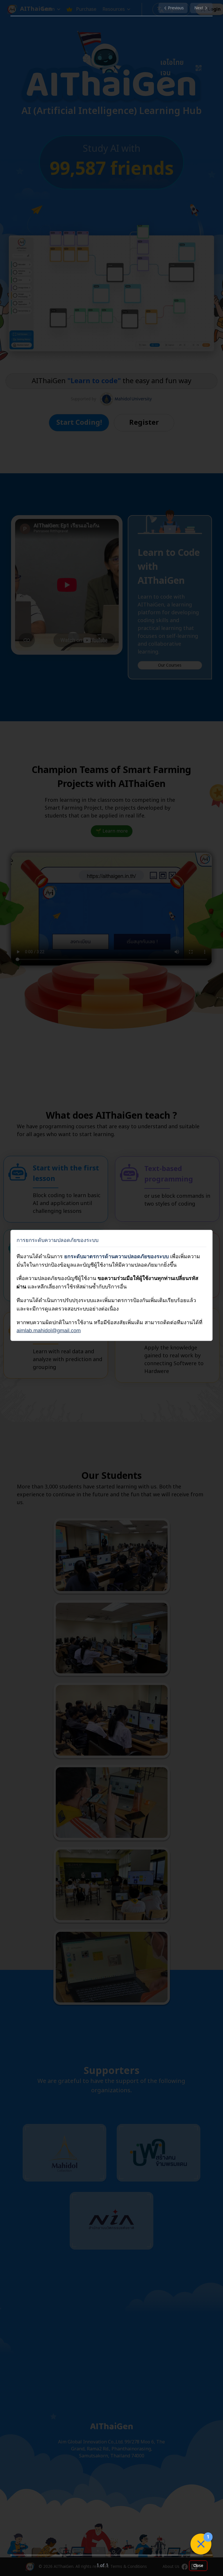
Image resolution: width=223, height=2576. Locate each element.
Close (198, 2566)
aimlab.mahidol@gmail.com (49, 1331)
